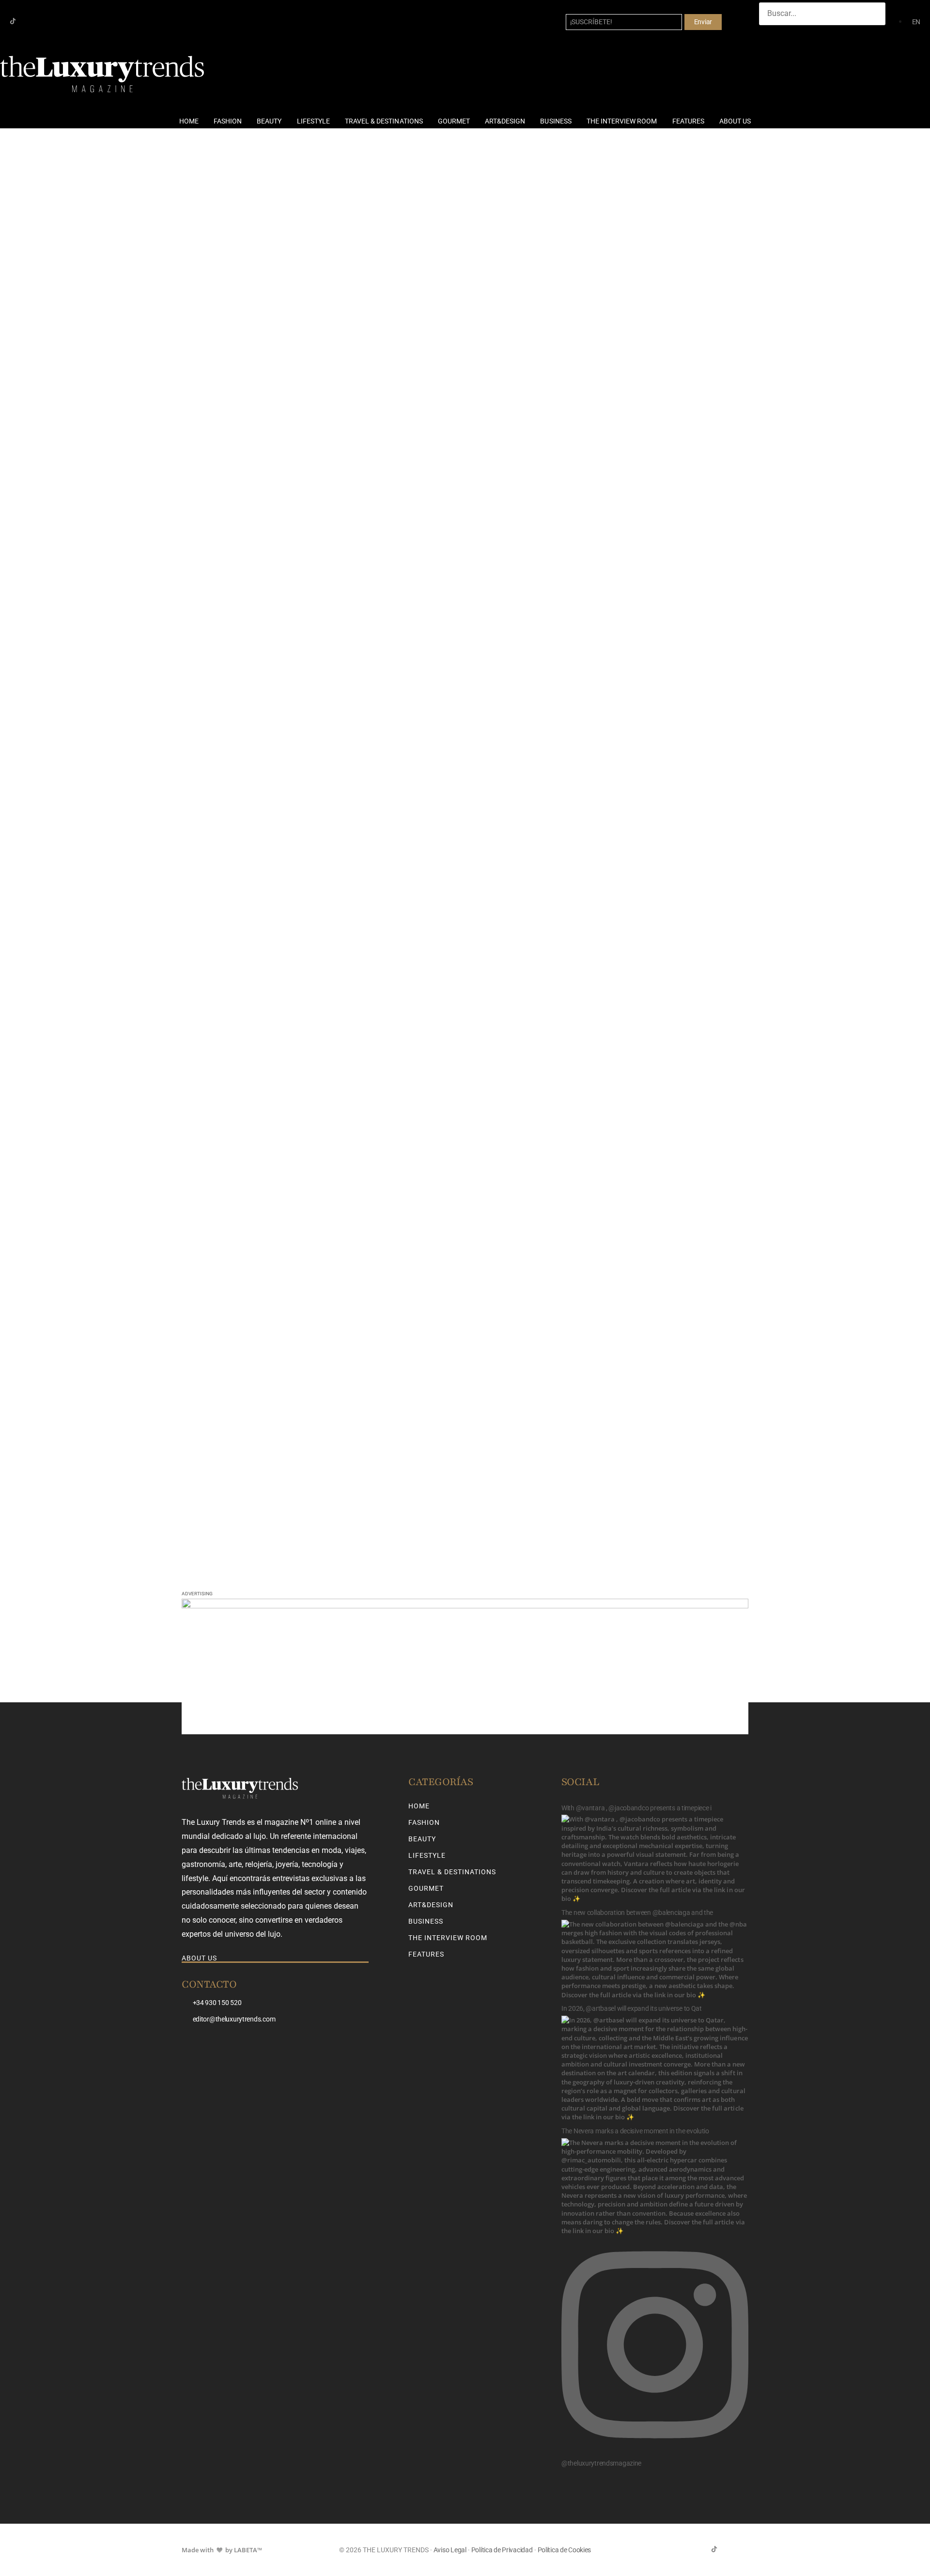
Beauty (269, 121)
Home (189, 121)
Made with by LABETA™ (222, 2550)
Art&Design (505, 121)
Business (556, 121)
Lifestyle (313, 121)
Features (688, 121)
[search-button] (769, 34)
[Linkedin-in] (44, 21)
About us (735, 121)
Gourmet (454, 121)
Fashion (228, 121)
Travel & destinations (384, 121)
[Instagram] (28, 21)
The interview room (622, 121)
